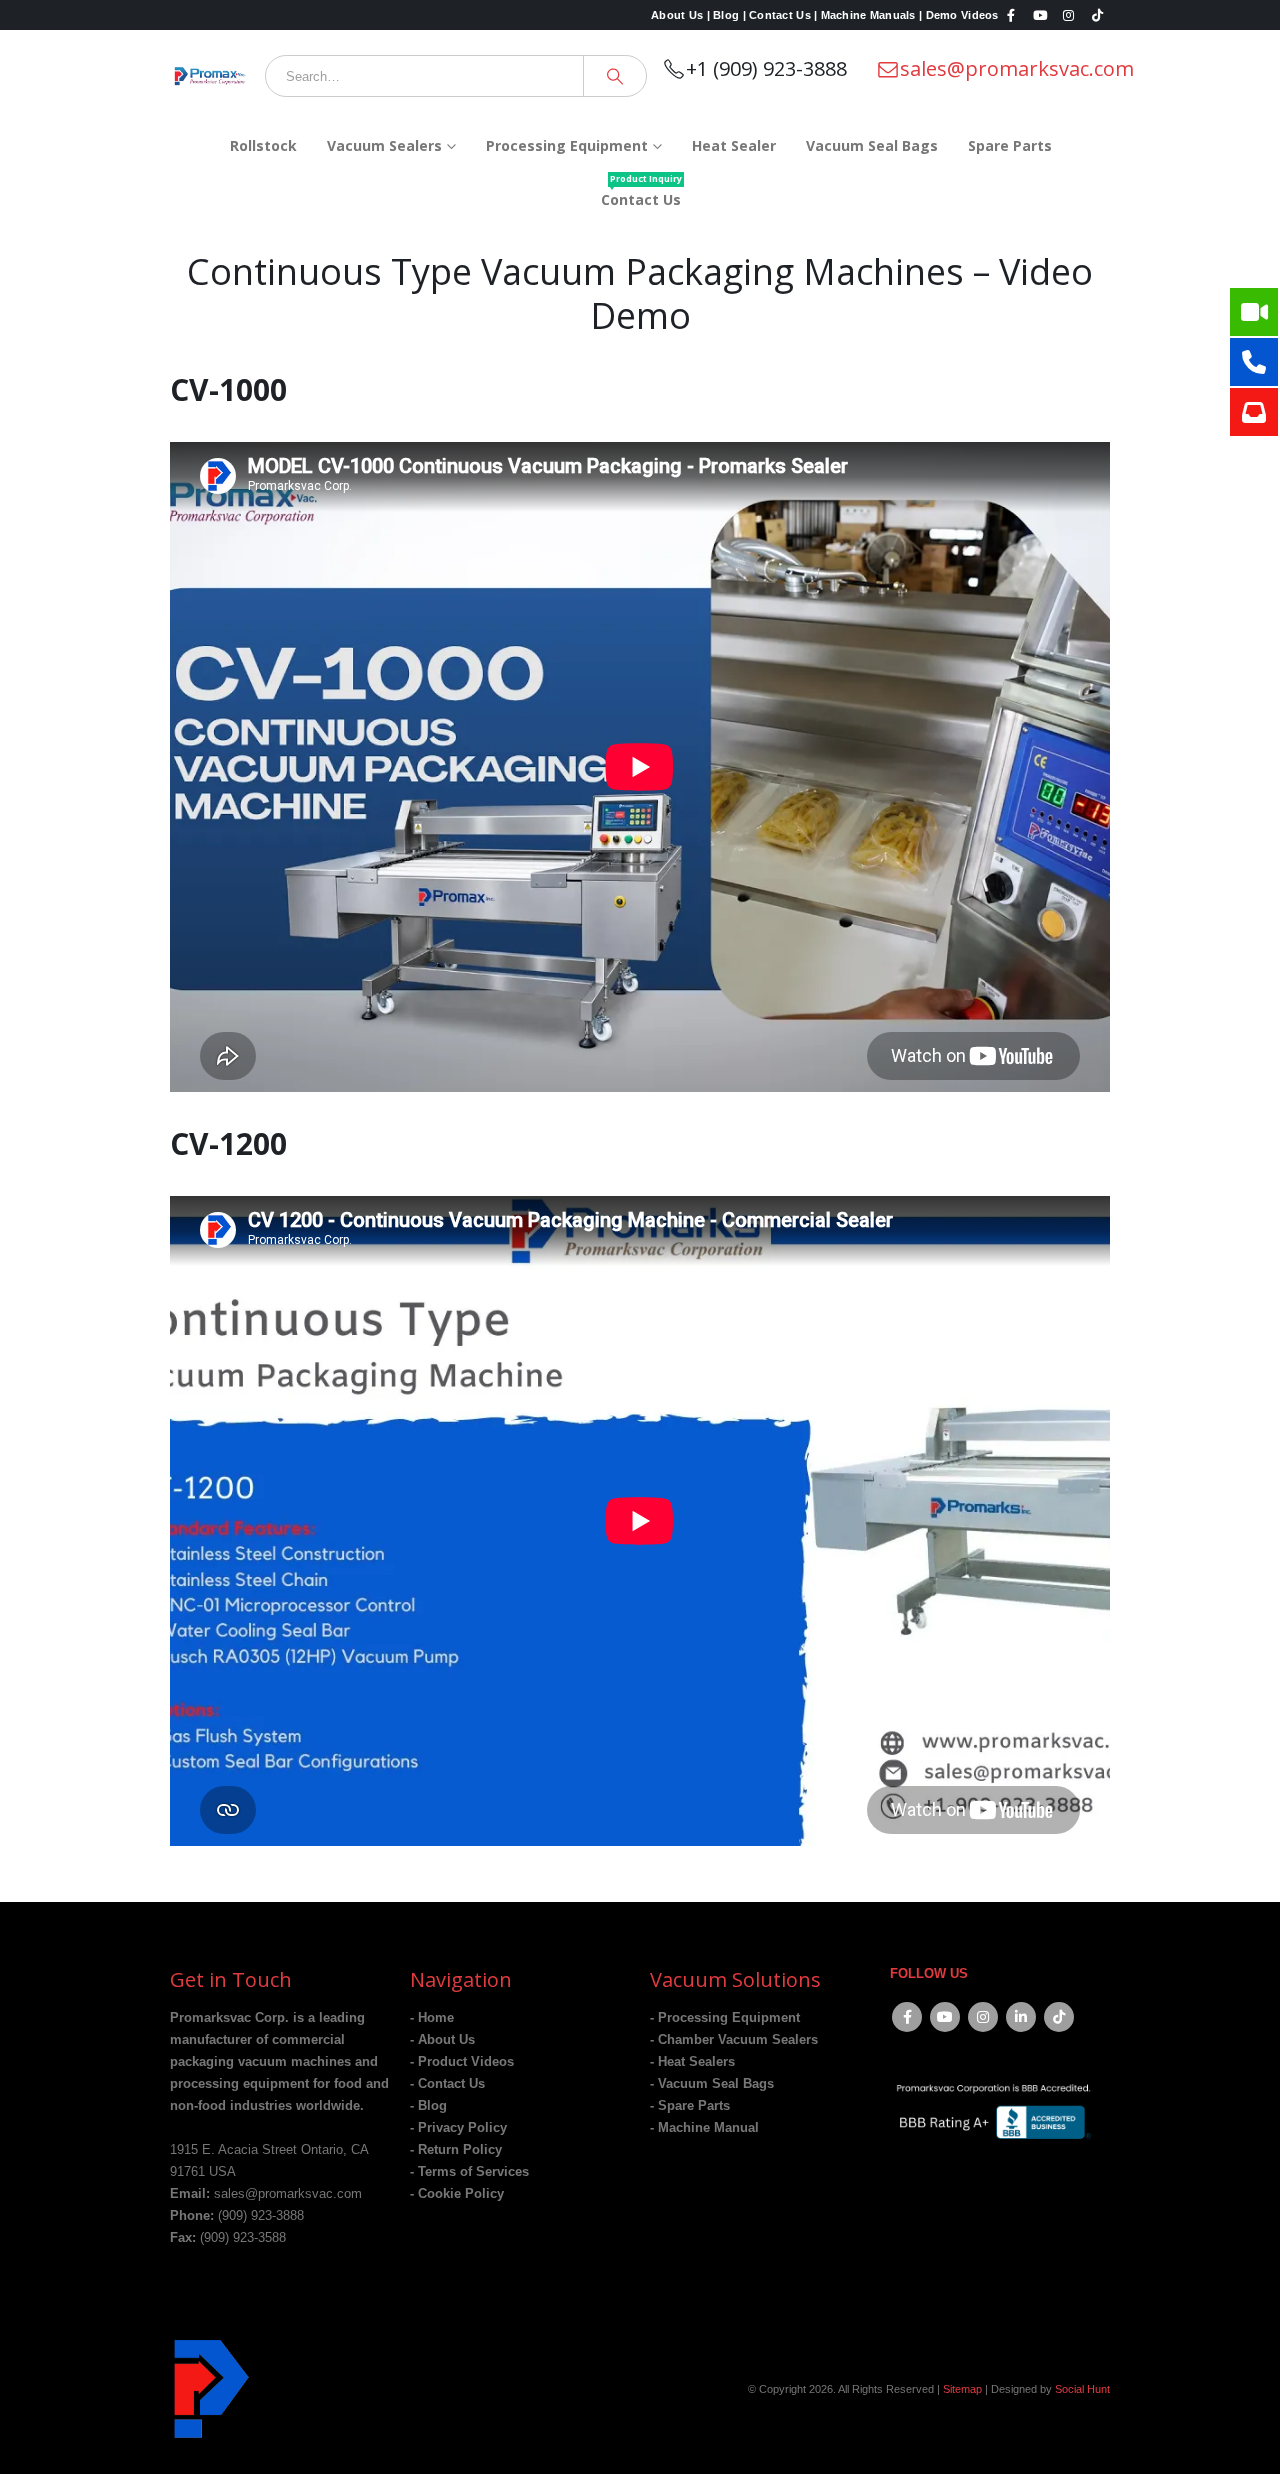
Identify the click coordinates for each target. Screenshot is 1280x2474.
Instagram (983, 2017)
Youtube (945, 2017)
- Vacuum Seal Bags (712, 2084)
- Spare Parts (690, 2106)
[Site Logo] (210, 75)
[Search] (615, 76)
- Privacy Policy (458, 2128)
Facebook (907, 2017)
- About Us (442, 2040)
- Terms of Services (469, 2172)
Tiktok (1059, 2017)
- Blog (428, 2106)
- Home (432, 2018)
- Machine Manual (704, 2128)
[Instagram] (1069, 15)
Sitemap (962, 2389)
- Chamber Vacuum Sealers (734, 2040)
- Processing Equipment (725, 2018)
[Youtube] (1040, 15)
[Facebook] (1012, 15)
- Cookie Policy (457, 2194)
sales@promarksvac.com (1017, 68)
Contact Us (641, 192)
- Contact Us (447, 2084)
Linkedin (1021, 2017)
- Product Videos (462, 2062)
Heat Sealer (734, 145)
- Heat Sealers (692, 2062)
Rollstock (263, 145)
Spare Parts (1010, 145)
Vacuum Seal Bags (872, 145)
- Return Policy (456, 2150)
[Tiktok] (1097, 15)
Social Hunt (1082, 2389)
